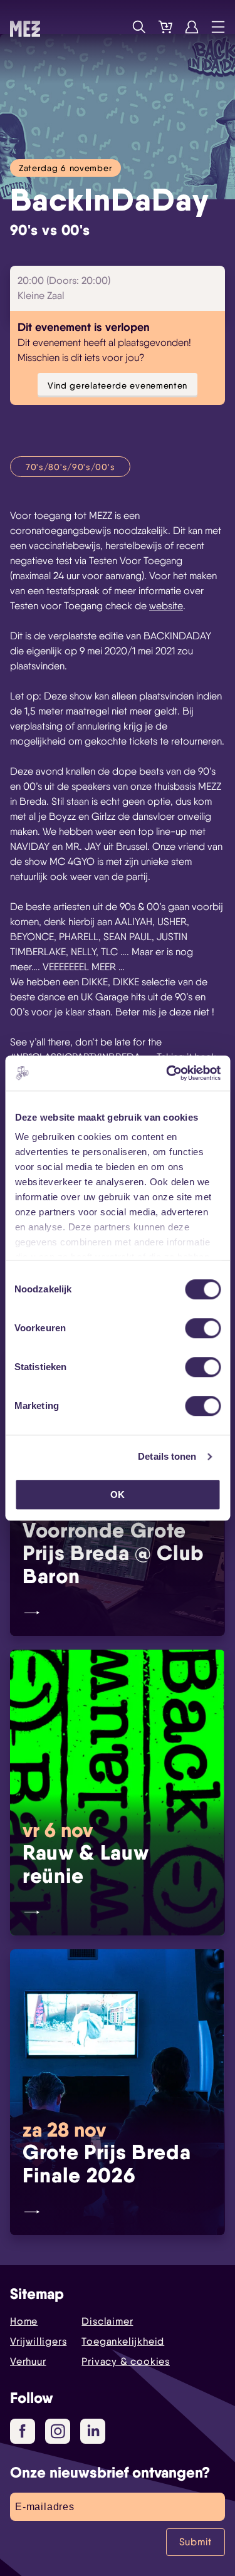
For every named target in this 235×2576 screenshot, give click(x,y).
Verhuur (28, 2361)
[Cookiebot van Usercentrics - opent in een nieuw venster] (167, 1073)
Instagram (58, 2431)
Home (24, 2321)
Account (192, 27)
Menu (218, 27)
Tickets (165, 27)
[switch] (203, 1328)
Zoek (139, 27)
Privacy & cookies (126, 2361)
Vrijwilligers (38, 2341)
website (166, 606)
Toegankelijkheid (123, 2341)
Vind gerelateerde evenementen (118, 385)
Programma (113, 27)
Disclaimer (107, 2321)
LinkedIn (93, 2431)
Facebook (23, 2431)
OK (118, 1495)
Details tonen (167, 1456)
